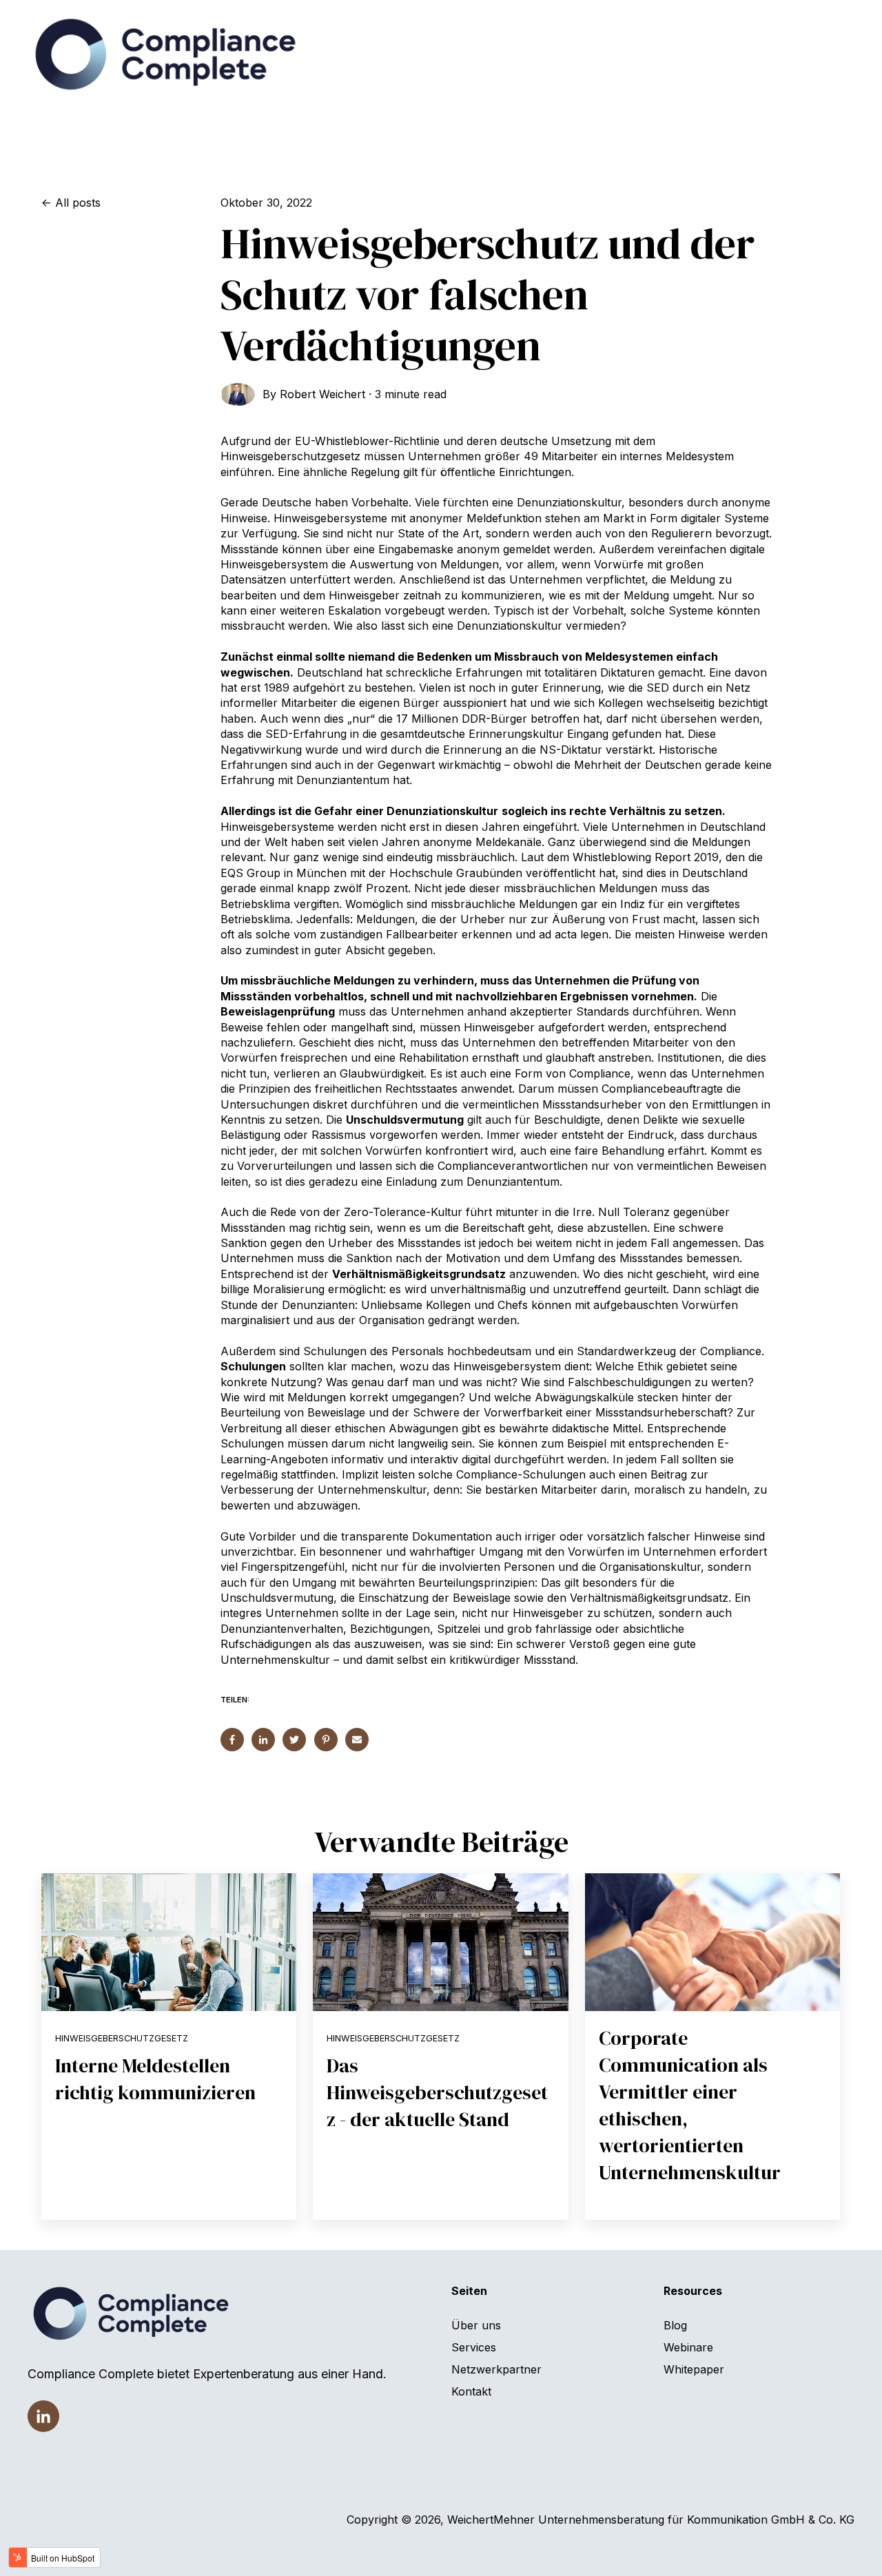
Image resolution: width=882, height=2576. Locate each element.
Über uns (476, 2325)
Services (474, 2347)
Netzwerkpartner (496, 2369)
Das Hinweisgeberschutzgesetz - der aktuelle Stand (437, 2092)
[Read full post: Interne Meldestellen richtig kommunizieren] (169, 1942)
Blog (675, 2325)
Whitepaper (694, 2369)
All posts (78, 203)
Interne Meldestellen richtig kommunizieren (155, 2079)
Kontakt (471, 2391)
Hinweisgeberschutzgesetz (122, 2038)
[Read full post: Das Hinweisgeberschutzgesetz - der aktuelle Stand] (440, 1942)
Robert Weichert (322, 394)
